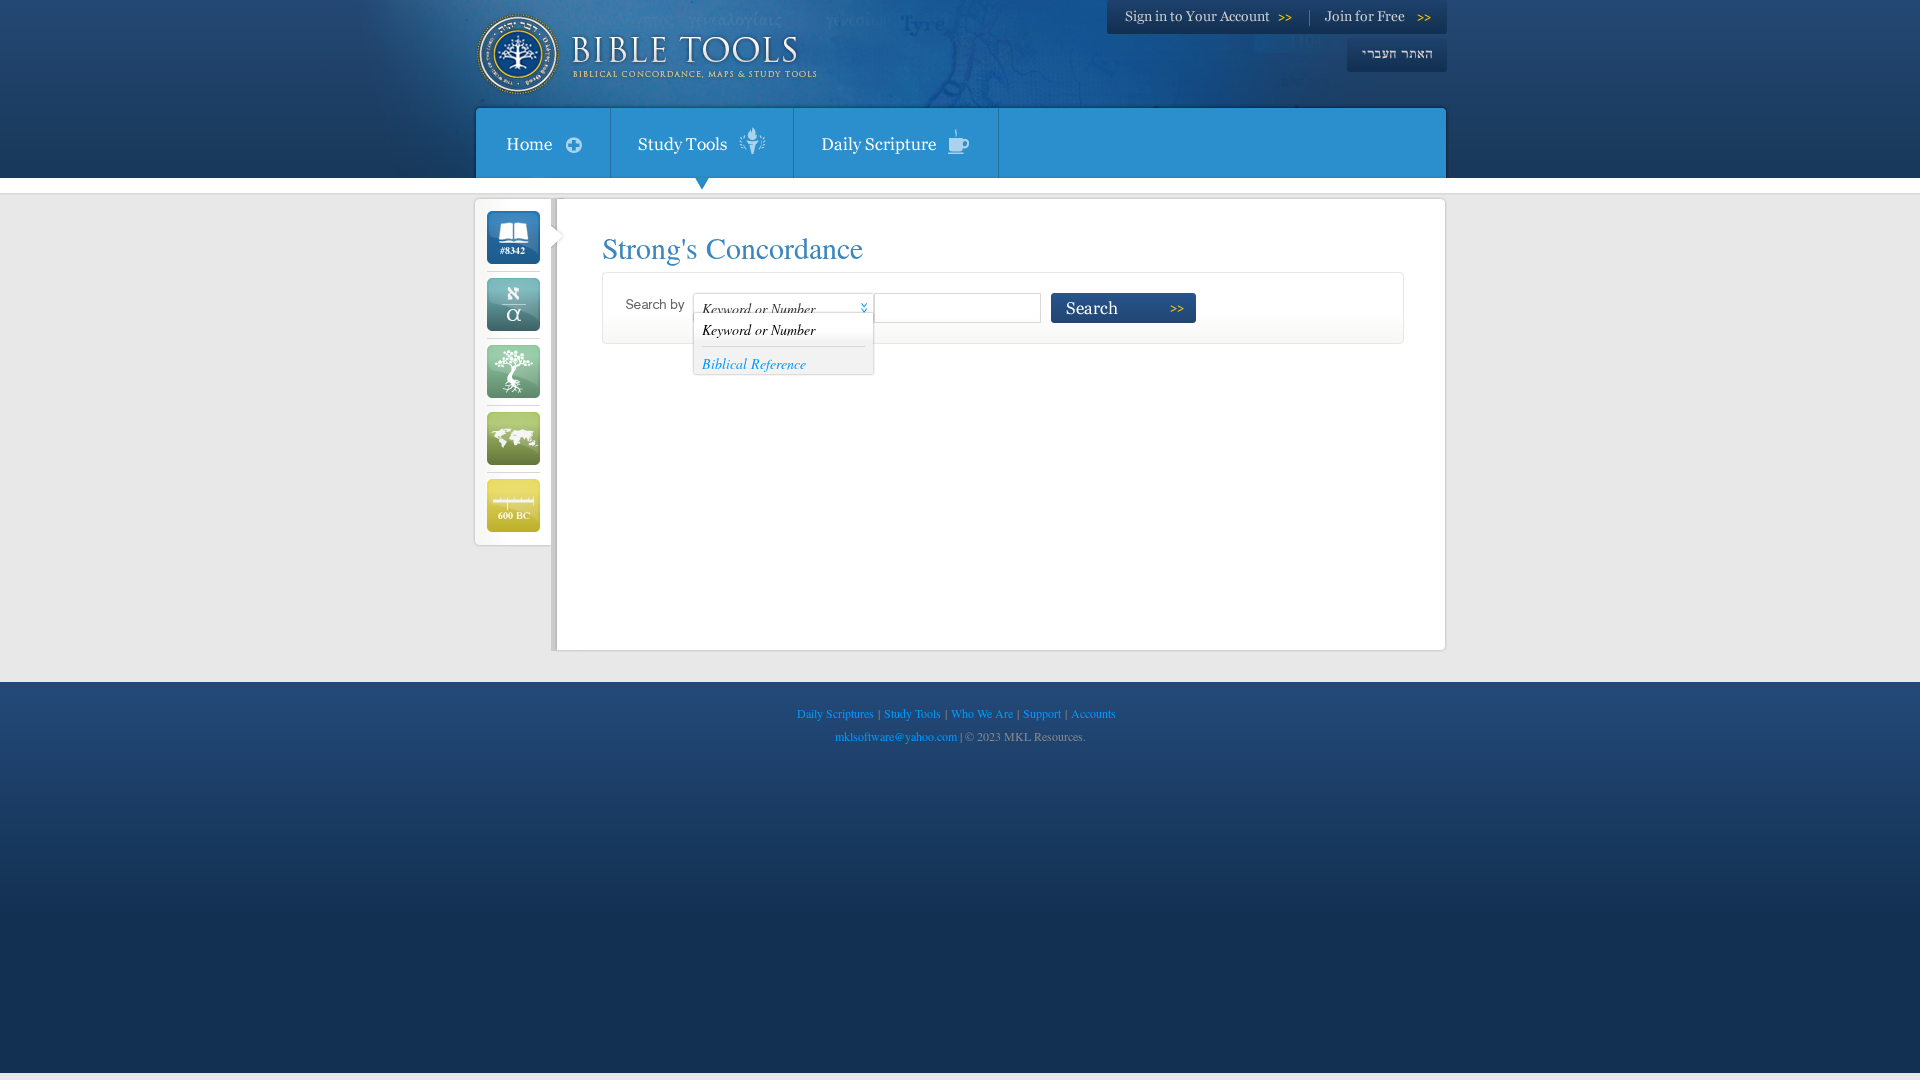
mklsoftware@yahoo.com (896, 736)
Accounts (1093, 713)
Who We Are (982, 713)
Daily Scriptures (835, 713)
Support (1042, 713)
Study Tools (912, 713)
